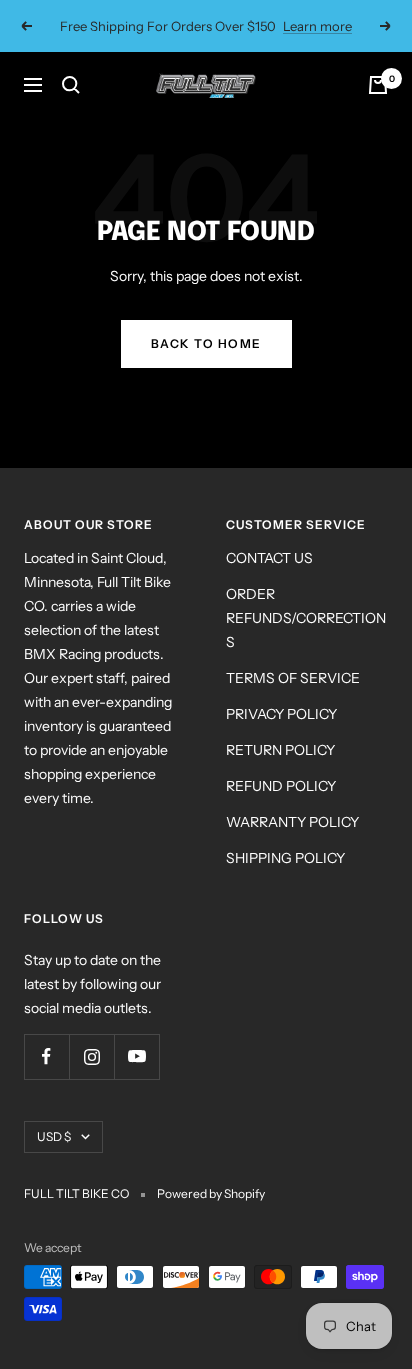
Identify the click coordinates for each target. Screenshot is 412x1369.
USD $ (54, 1136)
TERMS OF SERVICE (293, 678)
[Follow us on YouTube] (136, 1056)
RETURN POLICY (280, 750)
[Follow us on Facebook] (46, 1056)
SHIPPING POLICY (285, 858)
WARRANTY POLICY (292, 822)
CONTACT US (269, 558)
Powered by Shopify (211, 1193)
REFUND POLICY (281, 786)
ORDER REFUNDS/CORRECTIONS (306, 618)
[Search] (71, 85)
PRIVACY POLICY (281, 714)
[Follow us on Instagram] (91, 1056)
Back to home (206, 343)
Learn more (317, 26)
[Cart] (378, 85)
